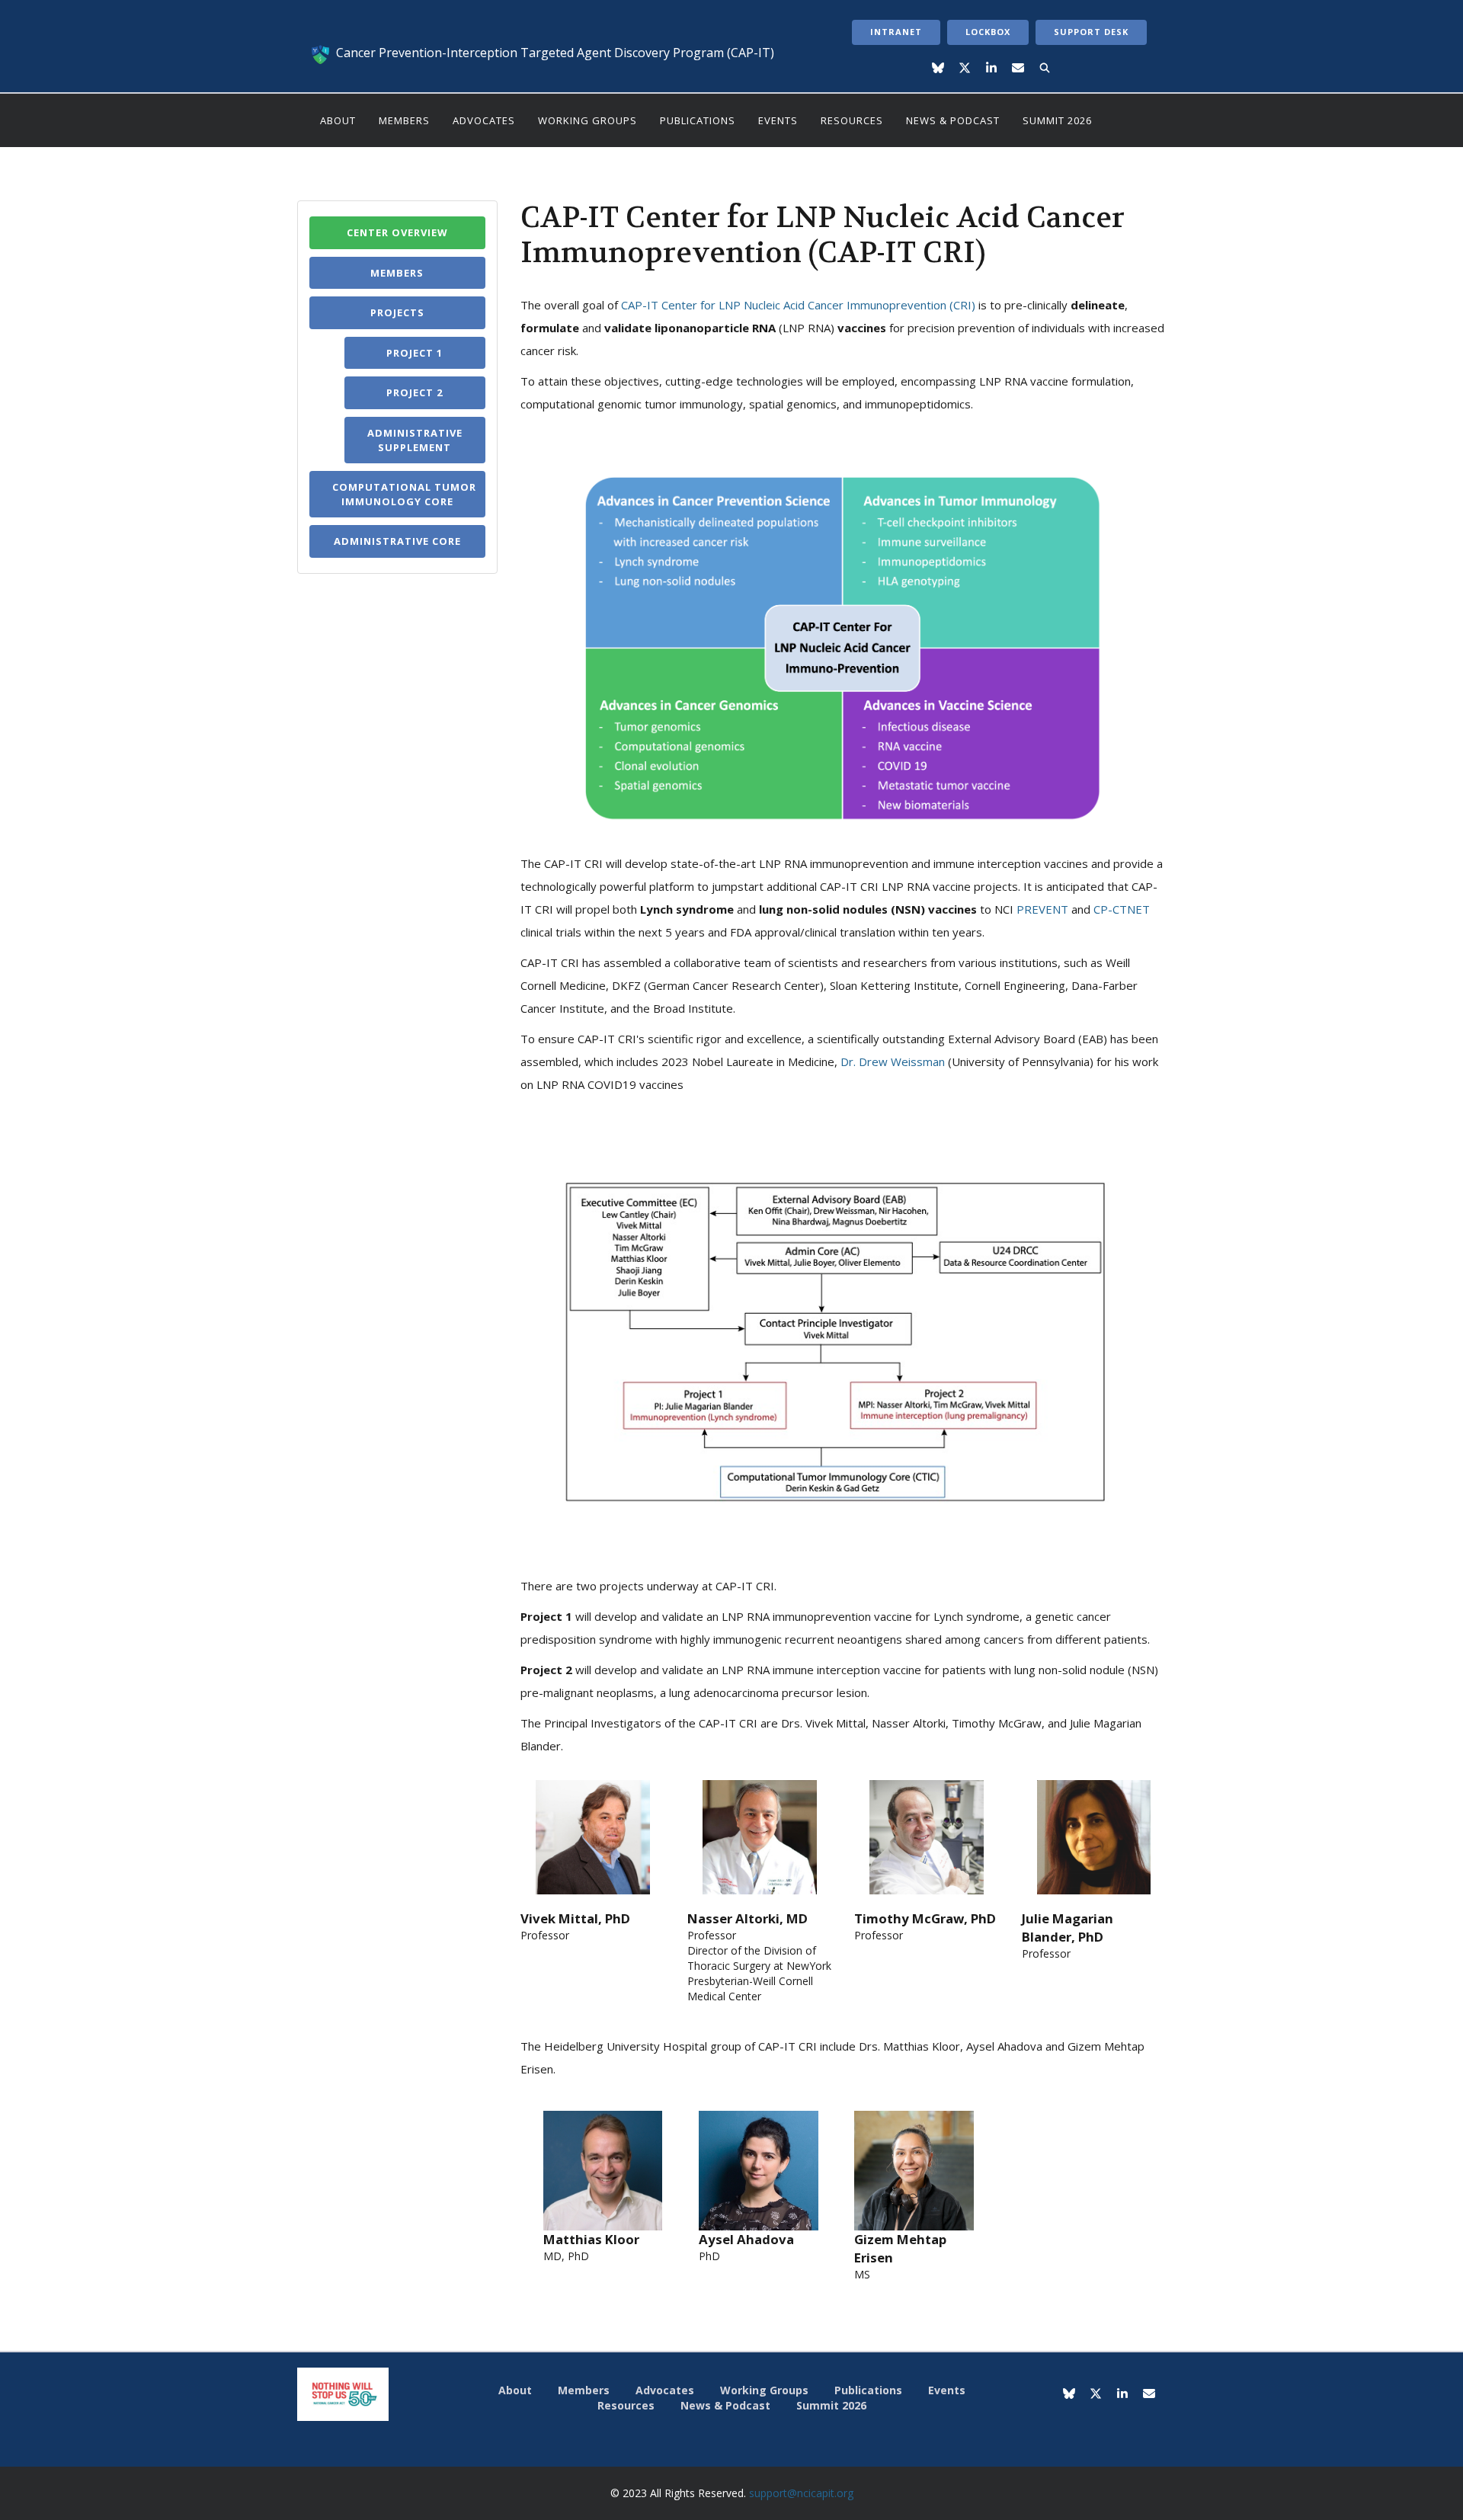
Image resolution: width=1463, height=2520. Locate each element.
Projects (397, 312)
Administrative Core (397, 541)
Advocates (484, 120)
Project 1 (415, 353)
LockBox (988, 32)
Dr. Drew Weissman (893, 1061)
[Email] (1018, 69)
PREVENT (1042, 909)
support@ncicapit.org (801, 2493)
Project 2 (415, 392)
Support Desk (1091, 32)
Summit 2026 (1057, 120)
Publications (698, 120)
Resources (852, 120)
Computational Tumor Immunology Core (404, 494)
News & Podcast (953, 120)
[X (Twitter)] (965, 69)
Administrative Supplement (415, 440)
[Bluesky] (938, 69)
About (338, 120)
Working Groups (587, 120)
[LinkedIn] (992, 69)
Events (778, 120)
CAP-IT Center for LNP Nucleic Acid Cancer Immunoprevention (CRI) (798, 305)
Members (404, 120)
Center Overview (397, 232)
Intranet (896, 32)
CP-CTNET (1122, 909)
